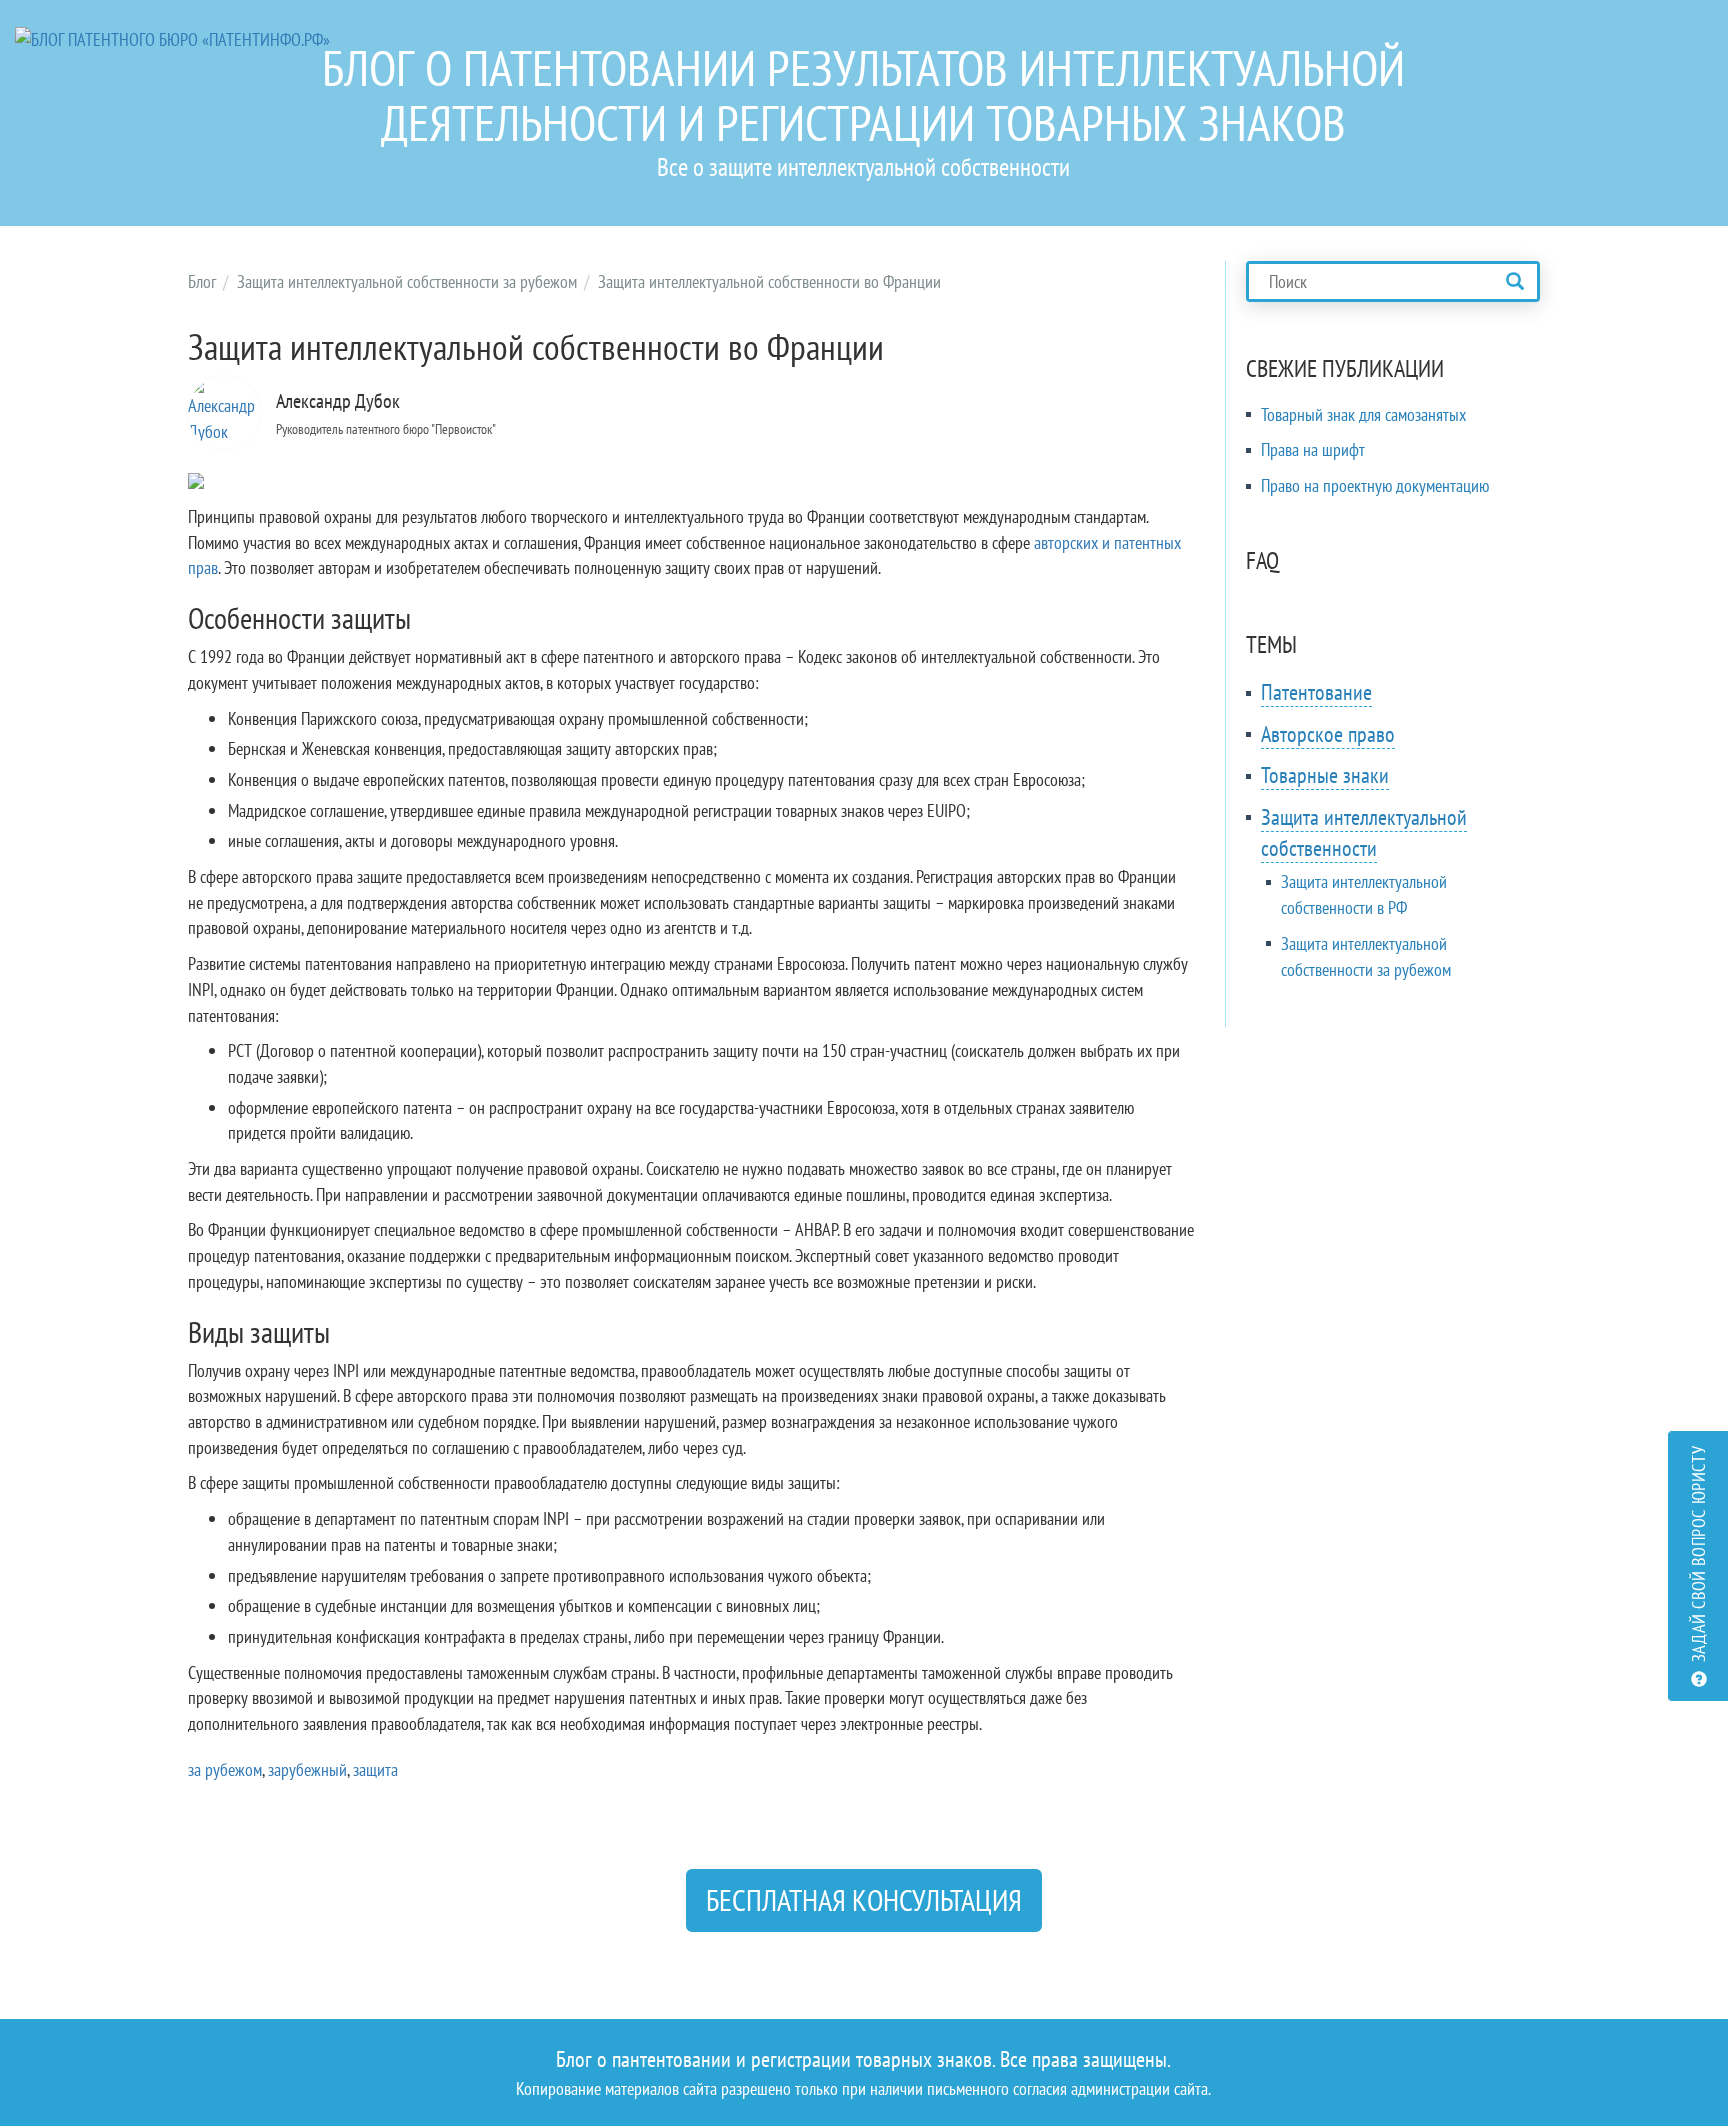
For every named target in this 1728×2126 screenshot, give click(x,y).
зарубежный (307, 1769)
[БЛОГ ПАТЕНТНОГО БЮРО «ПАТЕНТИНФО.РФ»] (172, 37)
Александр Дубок (338, 401)
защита (375, 1769)
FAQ (1262, 560)
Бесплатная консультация (864, 1899)
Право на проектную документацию (1375, 485)
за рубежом (225, 1769)
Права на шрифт (1313, 449)
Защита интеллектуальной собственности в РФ (1364, 894)
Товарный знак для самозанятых (1363, 414)
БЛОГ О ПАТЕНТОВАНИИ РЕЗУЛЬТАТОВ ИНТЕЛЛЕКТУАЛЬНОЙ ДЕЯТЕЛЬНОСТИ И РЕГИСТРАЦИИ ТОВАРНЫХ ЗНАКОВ (863, 95)
